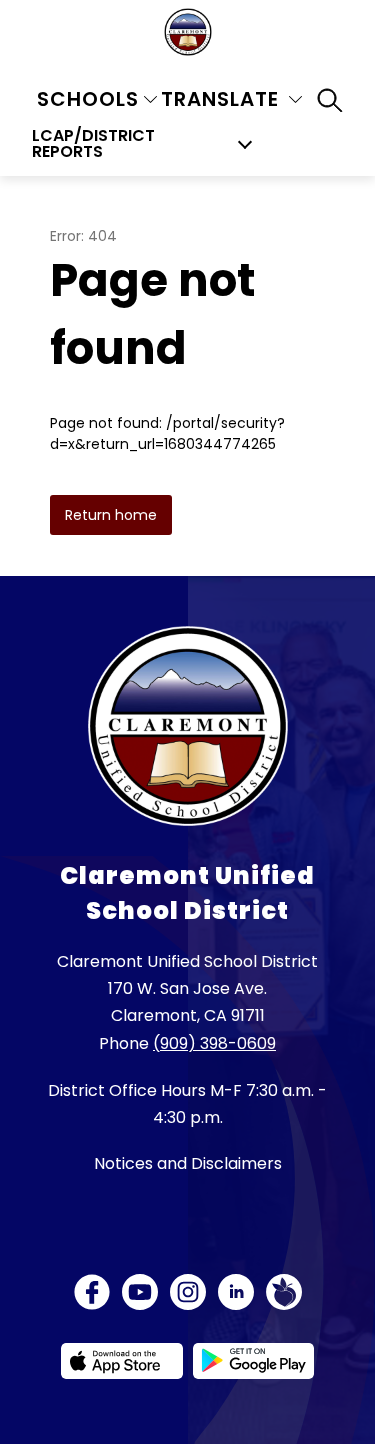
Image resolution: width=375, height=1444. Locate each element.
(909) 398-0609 (214, 1043)
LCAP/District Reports (93, 144)
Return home (111, 515)
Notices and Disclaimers (188, 1163)
